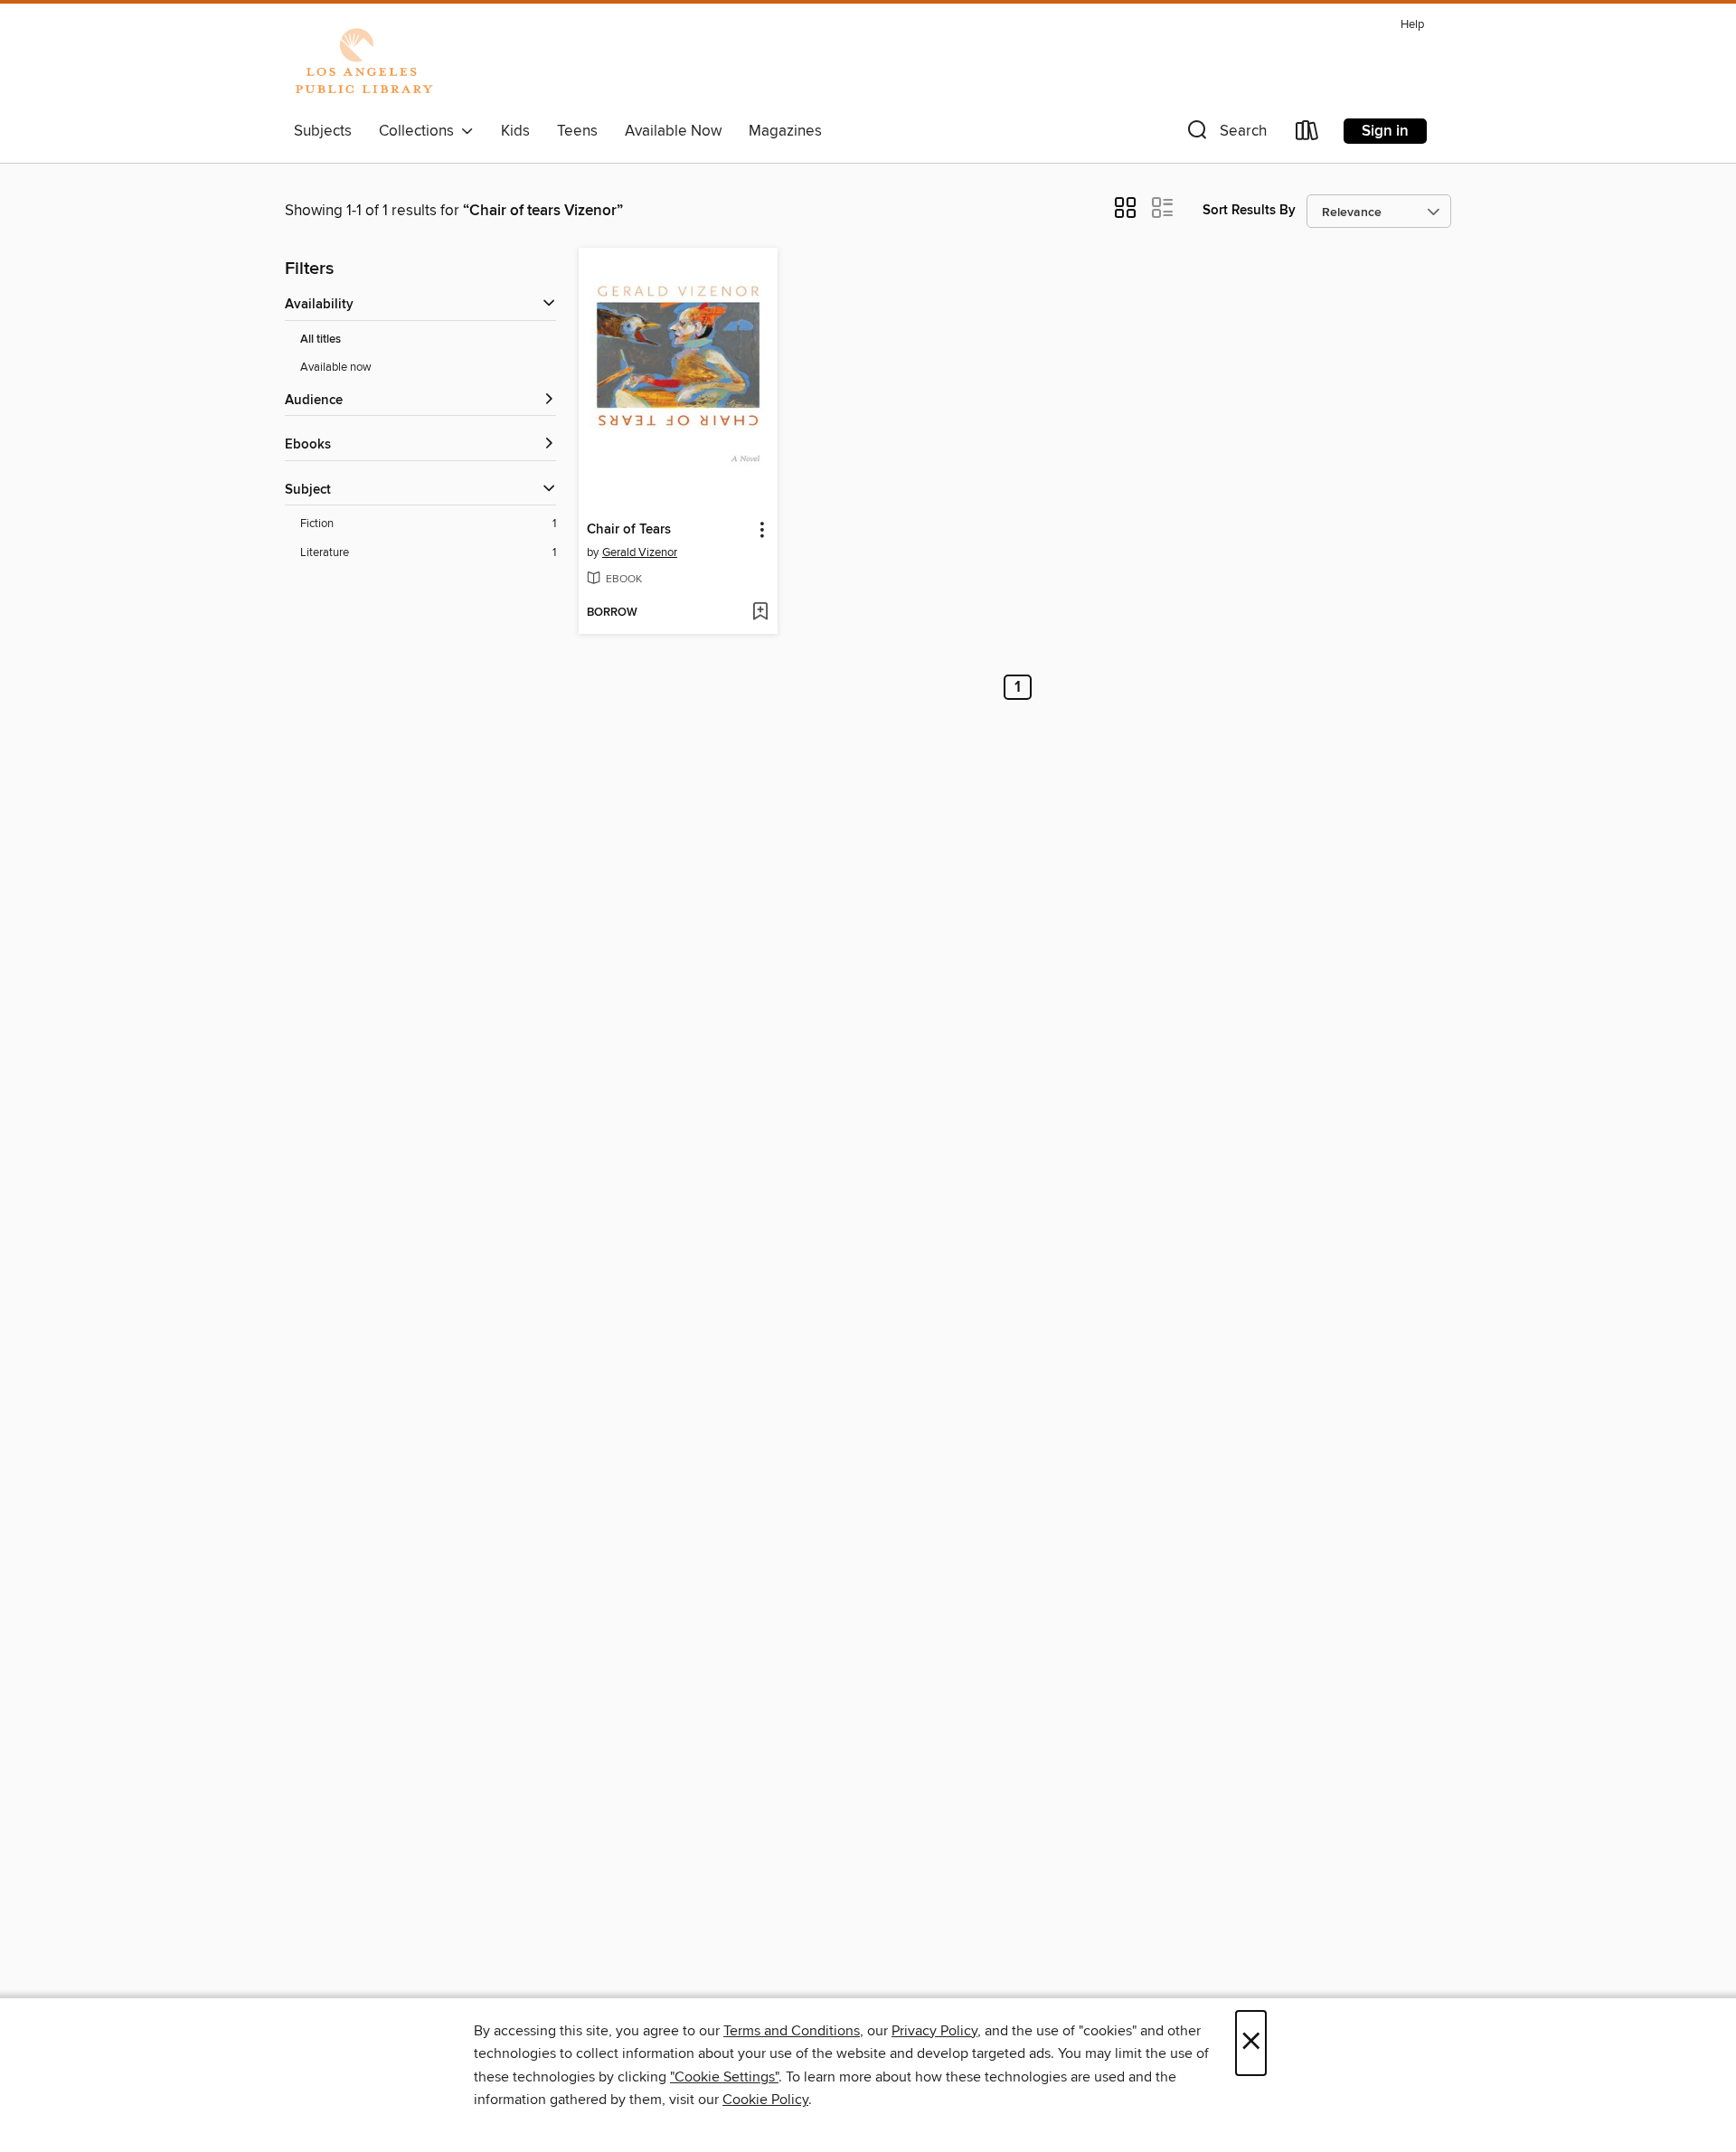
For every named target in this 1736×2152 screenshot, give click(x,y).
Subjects (323, 131)
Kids (515, 131)
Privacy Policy (934, 2031)
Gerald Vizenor (640, 552)
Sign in (1385, 131)
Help (1412, 25)
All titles (321, 340)
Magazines (785, 131)
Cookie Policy (765, 2100)
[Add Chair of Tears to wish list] (760, 613)
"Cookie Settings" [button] (724, 2077)
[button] (1225, 134)
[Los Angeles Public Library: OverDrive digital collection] (363, 62)
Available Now (673, 131)
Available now (336, 367)
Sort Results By (1249, 210)
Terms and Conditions (792, 2031)
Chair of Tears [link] (629, 530)
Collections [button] (420, 131)
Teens (577, 131)
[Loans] (1307, 134)
